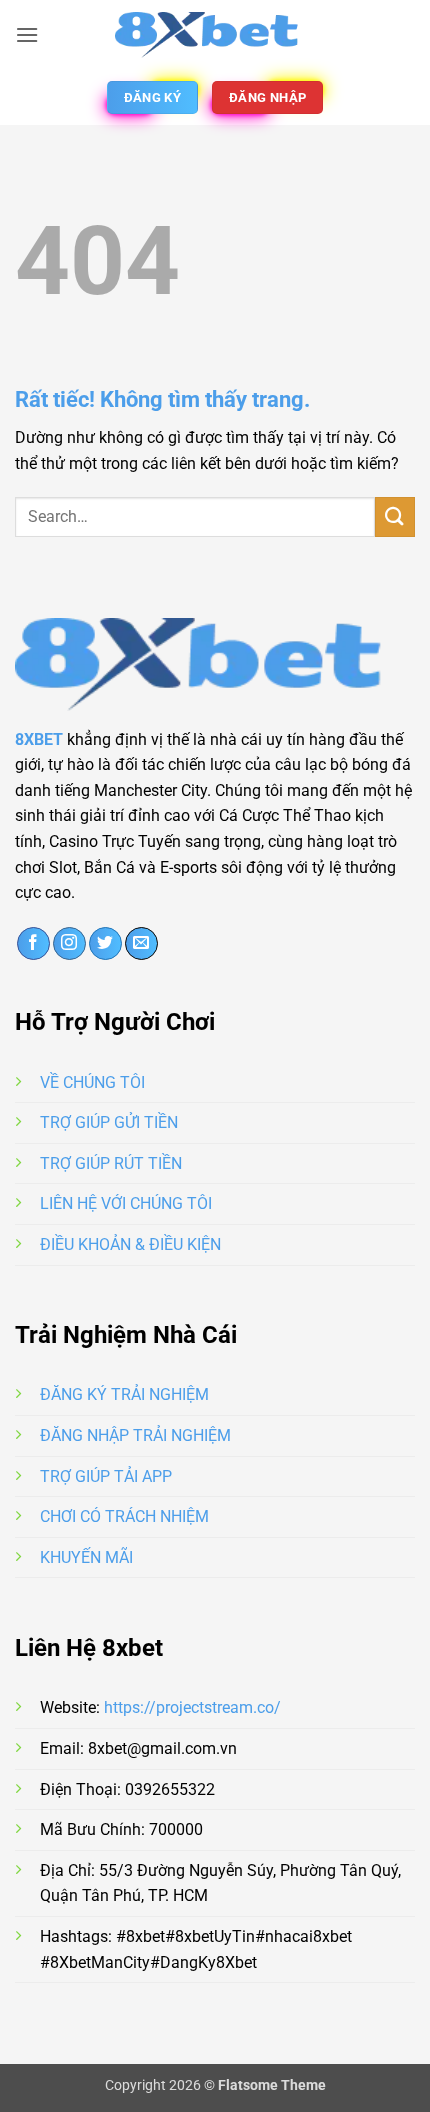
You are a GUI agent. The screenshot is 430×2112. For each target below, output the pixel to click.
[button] (27, 34)
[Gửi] (395, 516)
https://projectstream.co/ (192, 1707)
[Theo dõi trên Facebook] (33, 944)
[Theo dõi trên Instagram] (69, 944)
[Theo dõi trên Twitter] (105, 944)
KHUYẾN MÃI (86, 1557)
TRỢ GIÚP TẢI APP (106, 1476)
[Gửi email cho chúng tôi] (141, 944)
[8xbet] (215, 35)
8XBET (39, 739)
